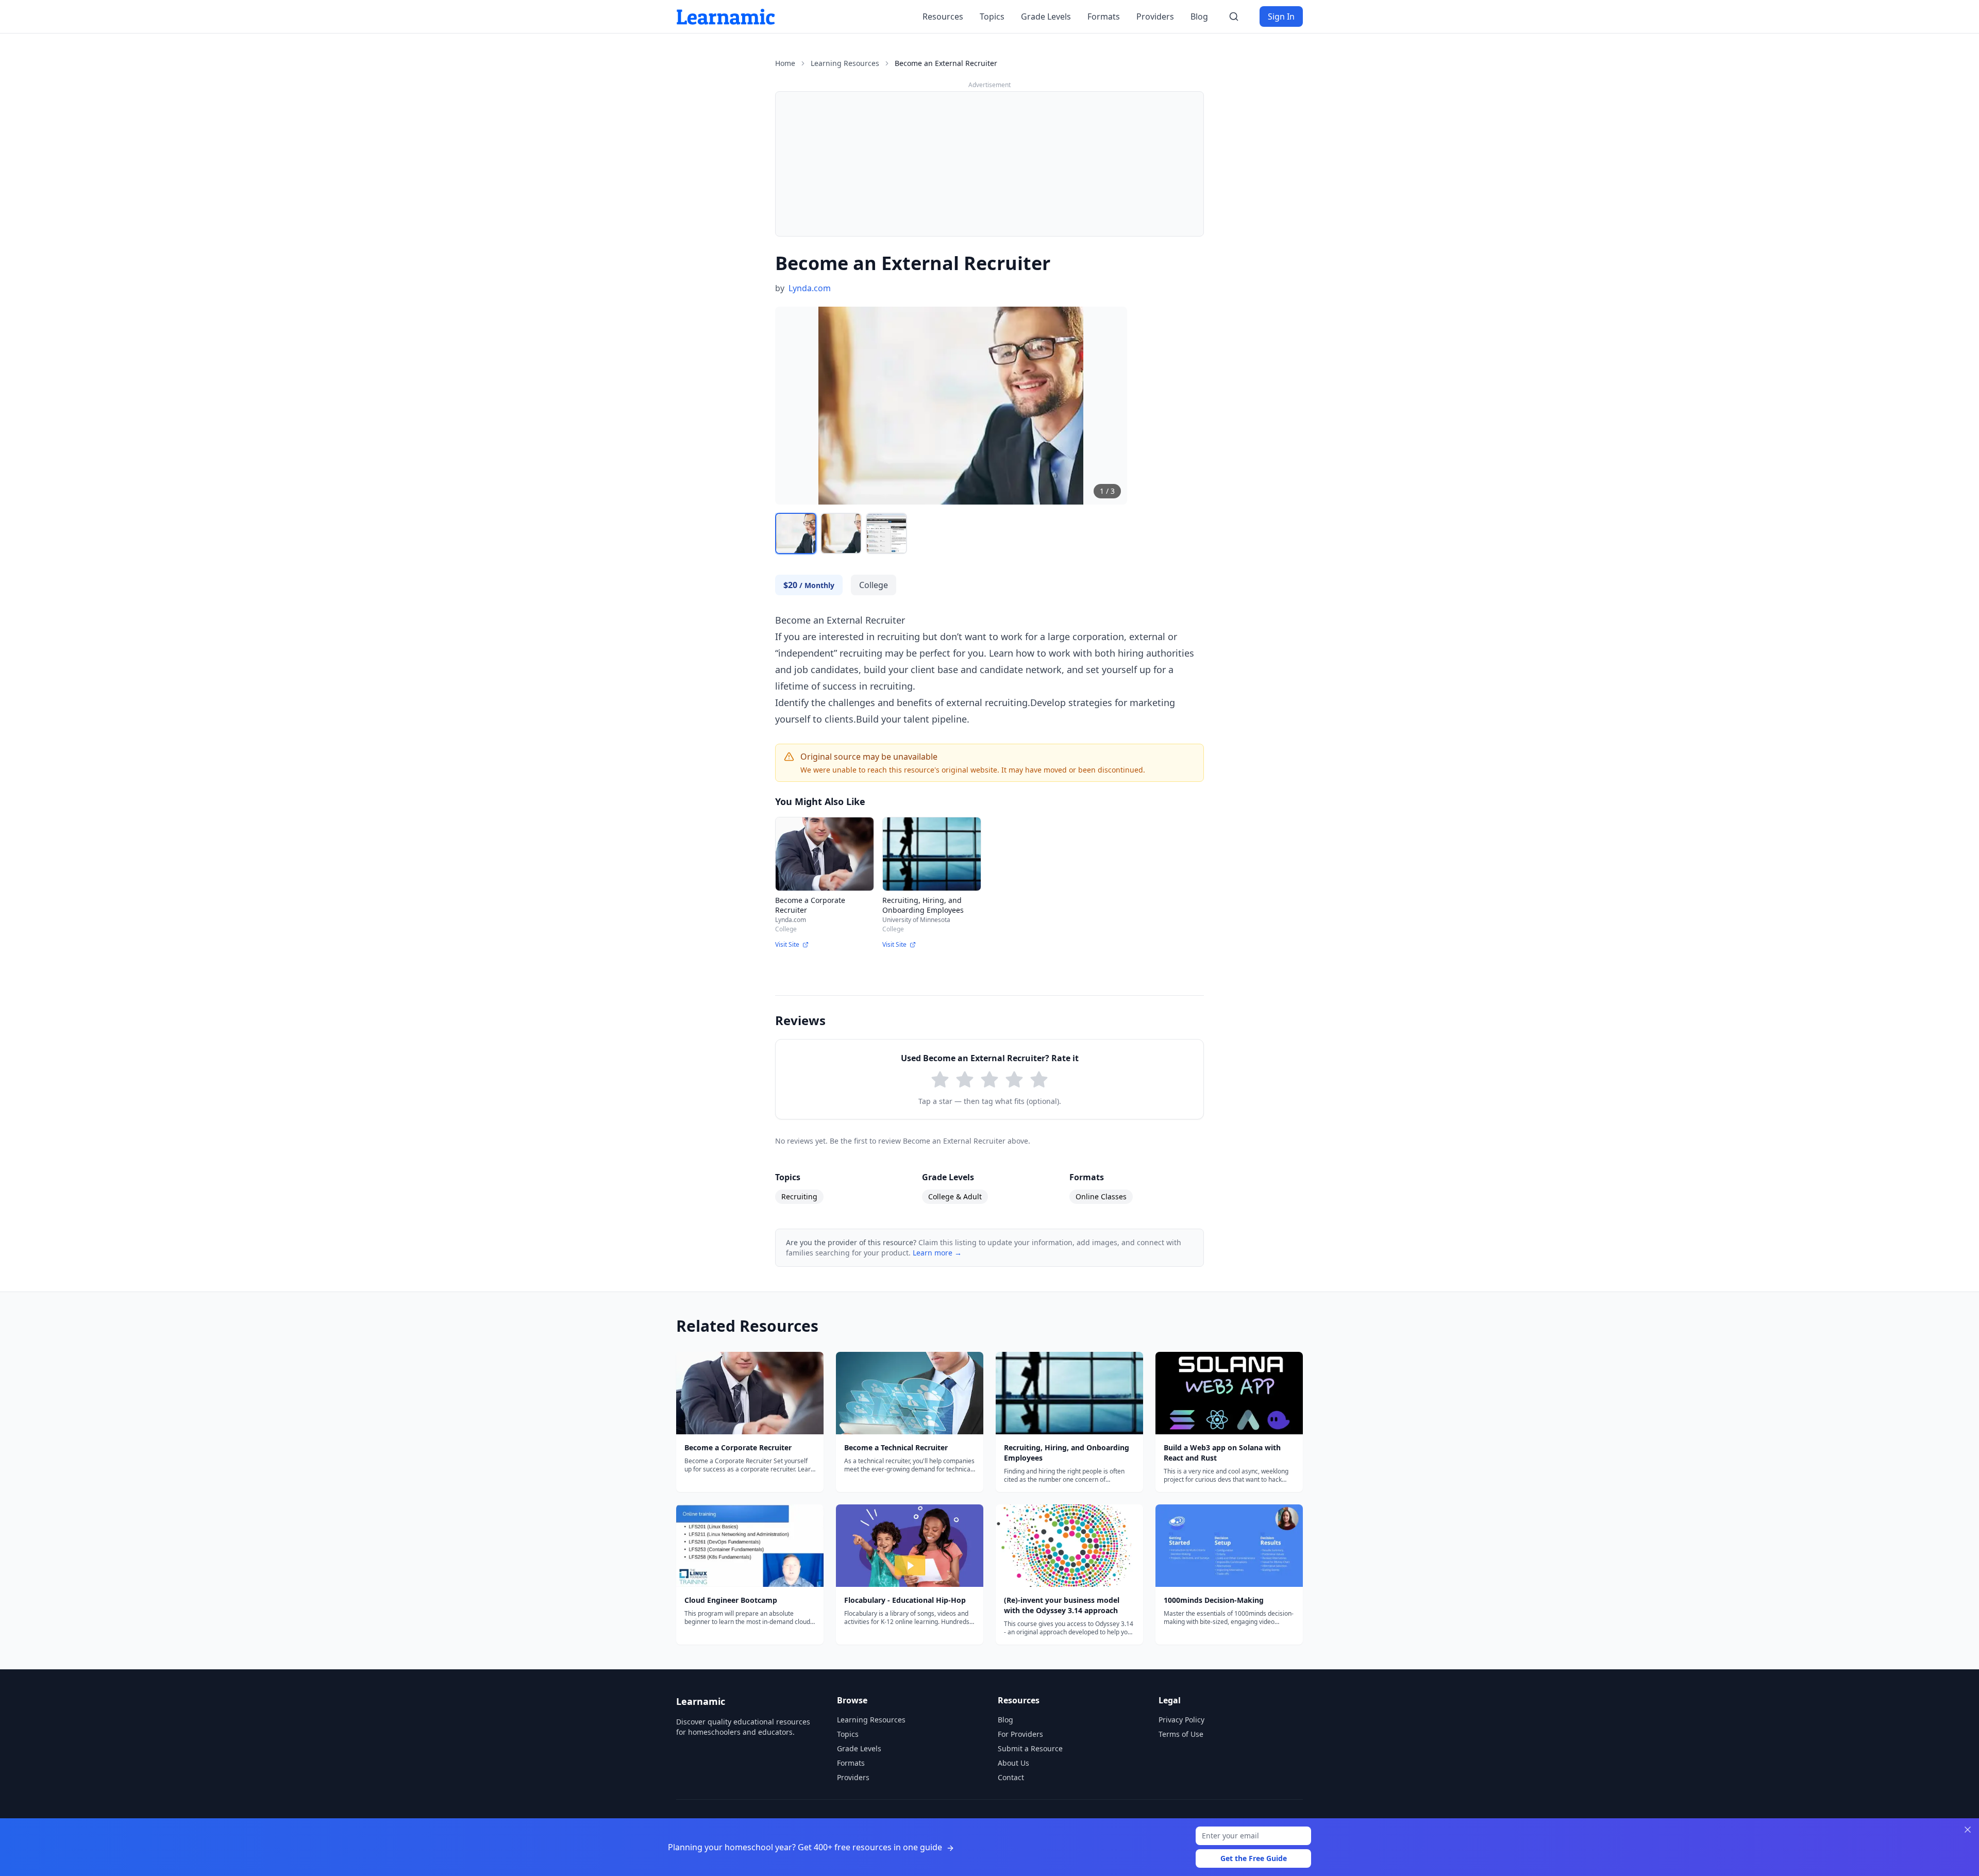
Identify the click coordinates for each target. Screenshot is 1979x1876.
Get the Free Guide (1254, 1858)
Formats (1104, 16)
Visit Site (787, 945)
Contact (1011, 1777)
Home (785, 63)
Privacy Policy (1181, 1720)
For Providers (1020, 1734)
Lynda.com (810, 288)
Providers (1155, 16)
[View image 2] (841, 533)
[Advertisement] (989, 164)
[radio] (940, 1080)
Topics (992, 16)
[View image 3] (886, 533)
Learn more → (937, 1253)
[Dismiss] (1968, 1830)
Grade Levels (1046, 16)
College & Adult (955, 1196)
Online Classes (1101, 1196)
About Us (1013, 1763)
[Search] (1234, 16)
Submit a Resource (1030, 1748)
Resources (943, 16)
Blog (1199, 16)
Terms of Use (1181, 1734)
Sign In (1281, 16)
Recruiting (799, 1196)
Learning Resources (845, 63)
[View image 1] (796, 533)
